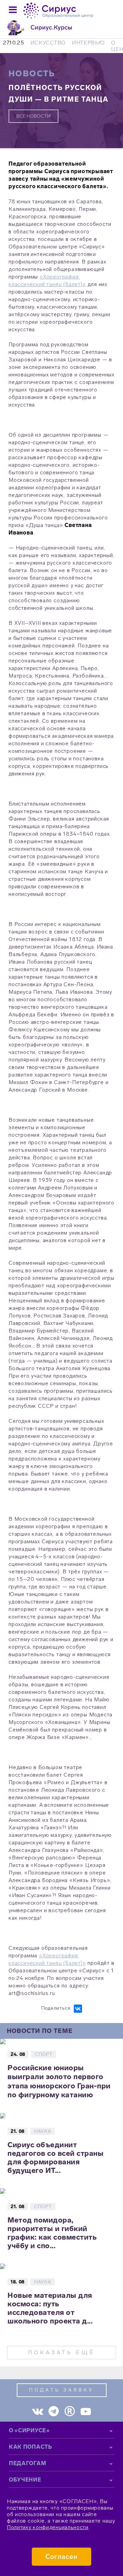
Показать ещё (61, 2352)
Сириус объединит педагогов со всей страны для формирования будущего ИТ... (56, 2158)
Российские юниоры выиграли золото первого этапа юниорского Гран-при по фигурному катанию (59, 2081)
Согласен (62, 2557)
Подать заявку (61, 2390)
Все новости (33, 116)
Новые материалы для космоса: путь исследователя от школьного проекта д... (50, 2308)
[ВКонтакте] (78, 2009)
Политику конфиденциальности (48, 2527)
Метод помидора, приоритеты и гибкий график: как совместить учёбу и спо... (52, 2233)
